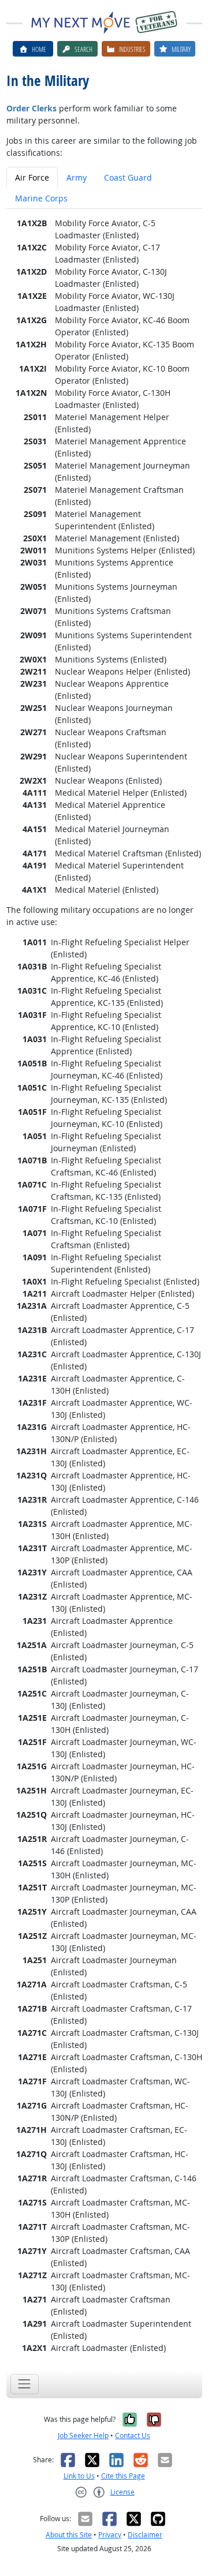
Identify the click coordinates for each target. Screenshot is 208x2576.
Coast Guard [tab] (128, 177)
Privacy (110, 2535)
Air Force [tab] (32, 177)
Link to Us (79, 2476)
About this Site (69, 2535)
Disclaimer (145, 2535)
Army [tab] (77, 177)
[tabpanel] (104, 1285)
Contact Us (133, 2435)
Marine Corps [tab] (41, 198)
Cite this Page (123, 2476)
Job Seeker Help (83, 2435)
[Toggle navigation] (25, 2384)
